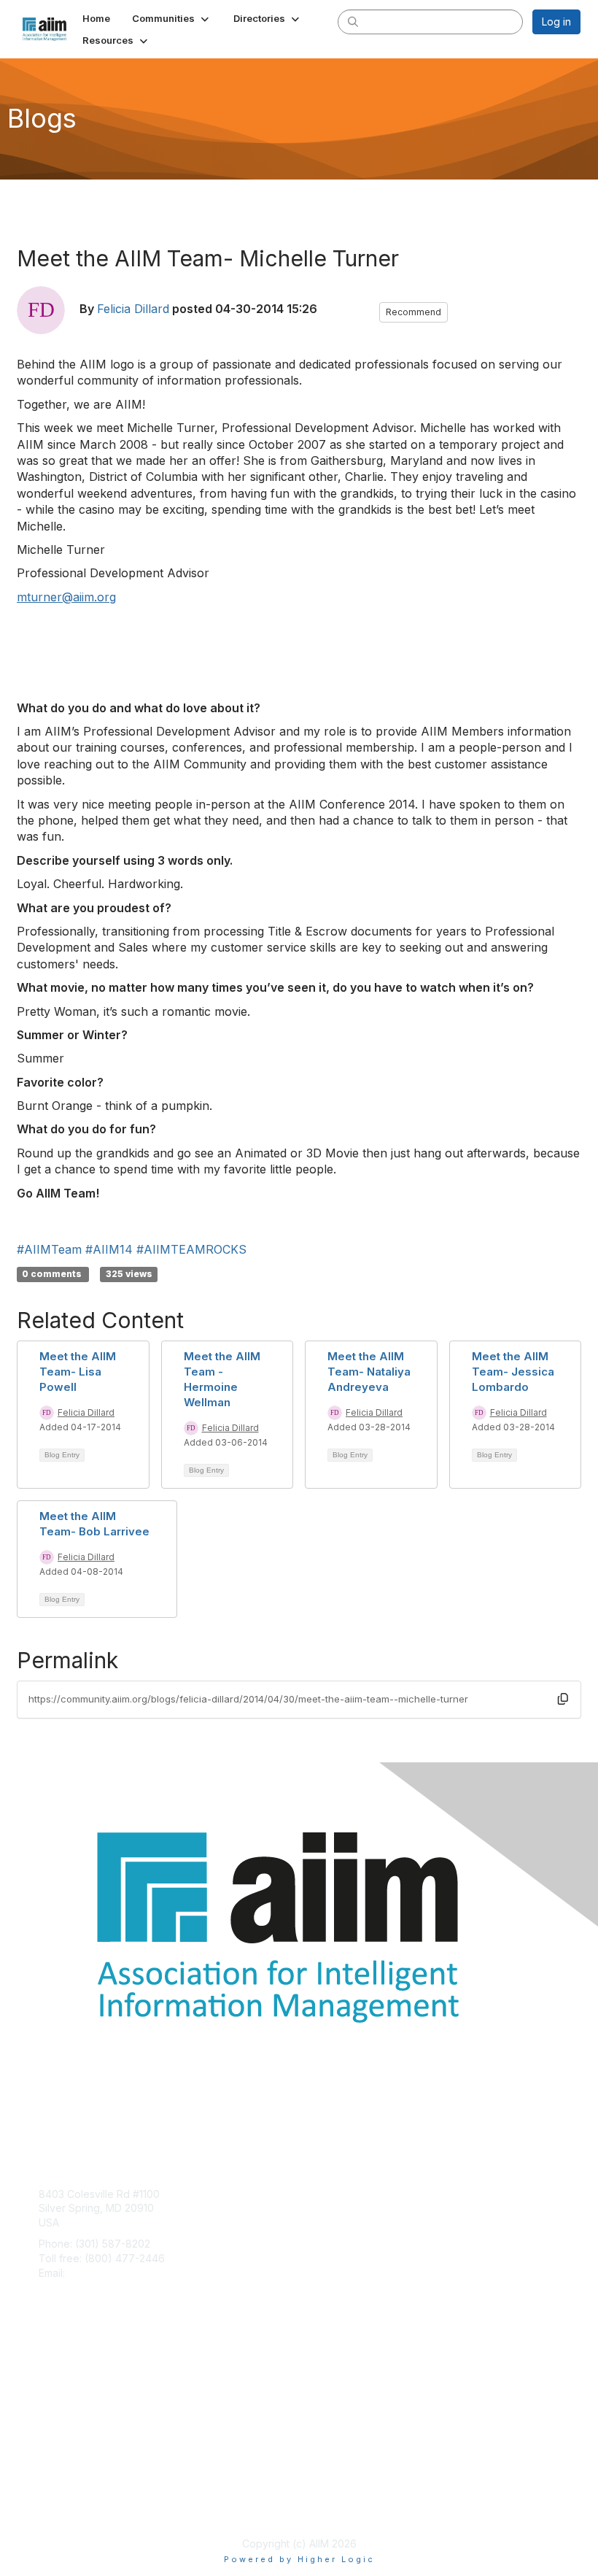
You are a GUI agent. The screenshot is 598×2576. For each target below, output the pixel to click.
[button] (172, 18)
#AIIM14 (109, 1249)
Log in (556, 22)
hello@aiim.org (103, 2273)
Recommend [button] (413, 312)
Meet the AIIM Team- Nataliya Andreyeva (369, 1372)
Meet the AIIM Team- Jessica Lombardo (513, 1372)
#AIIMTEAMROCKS (191, 1249)
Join (49, 2368)
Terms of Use (71, 2507)
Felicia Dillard (133, 309)
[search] (353, 21)
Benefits (58, 2383)
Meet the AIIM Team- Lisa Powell (78, 1372)
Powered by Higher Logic (299, 2559)
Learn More (66, 2397)
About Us (61, 2493)
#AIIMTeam (49, 1249)
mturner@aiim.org (66, 597)
